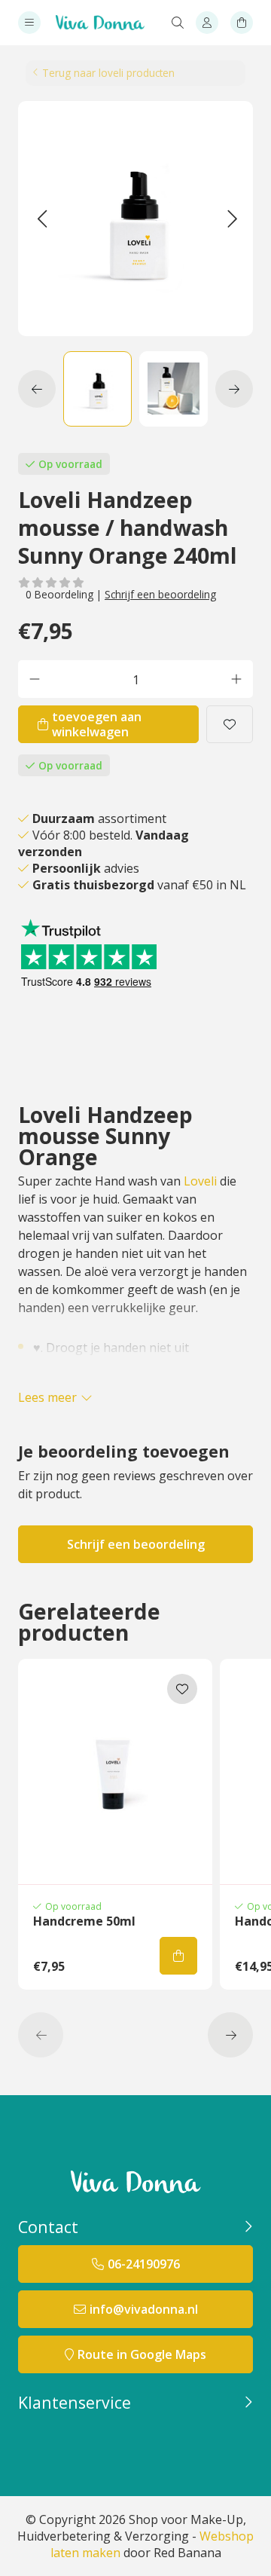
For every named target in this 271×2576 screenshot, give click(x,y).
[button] (42, 219)
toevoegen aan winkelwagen (97, 724)
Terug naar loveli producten (108, 73)
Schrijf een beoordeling (160, 594)
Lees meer (47, 1397)
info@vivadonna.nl (144, 2309)
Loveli (200, 1181)
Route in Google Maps (142, 2354)
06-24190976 (144, 2264)
